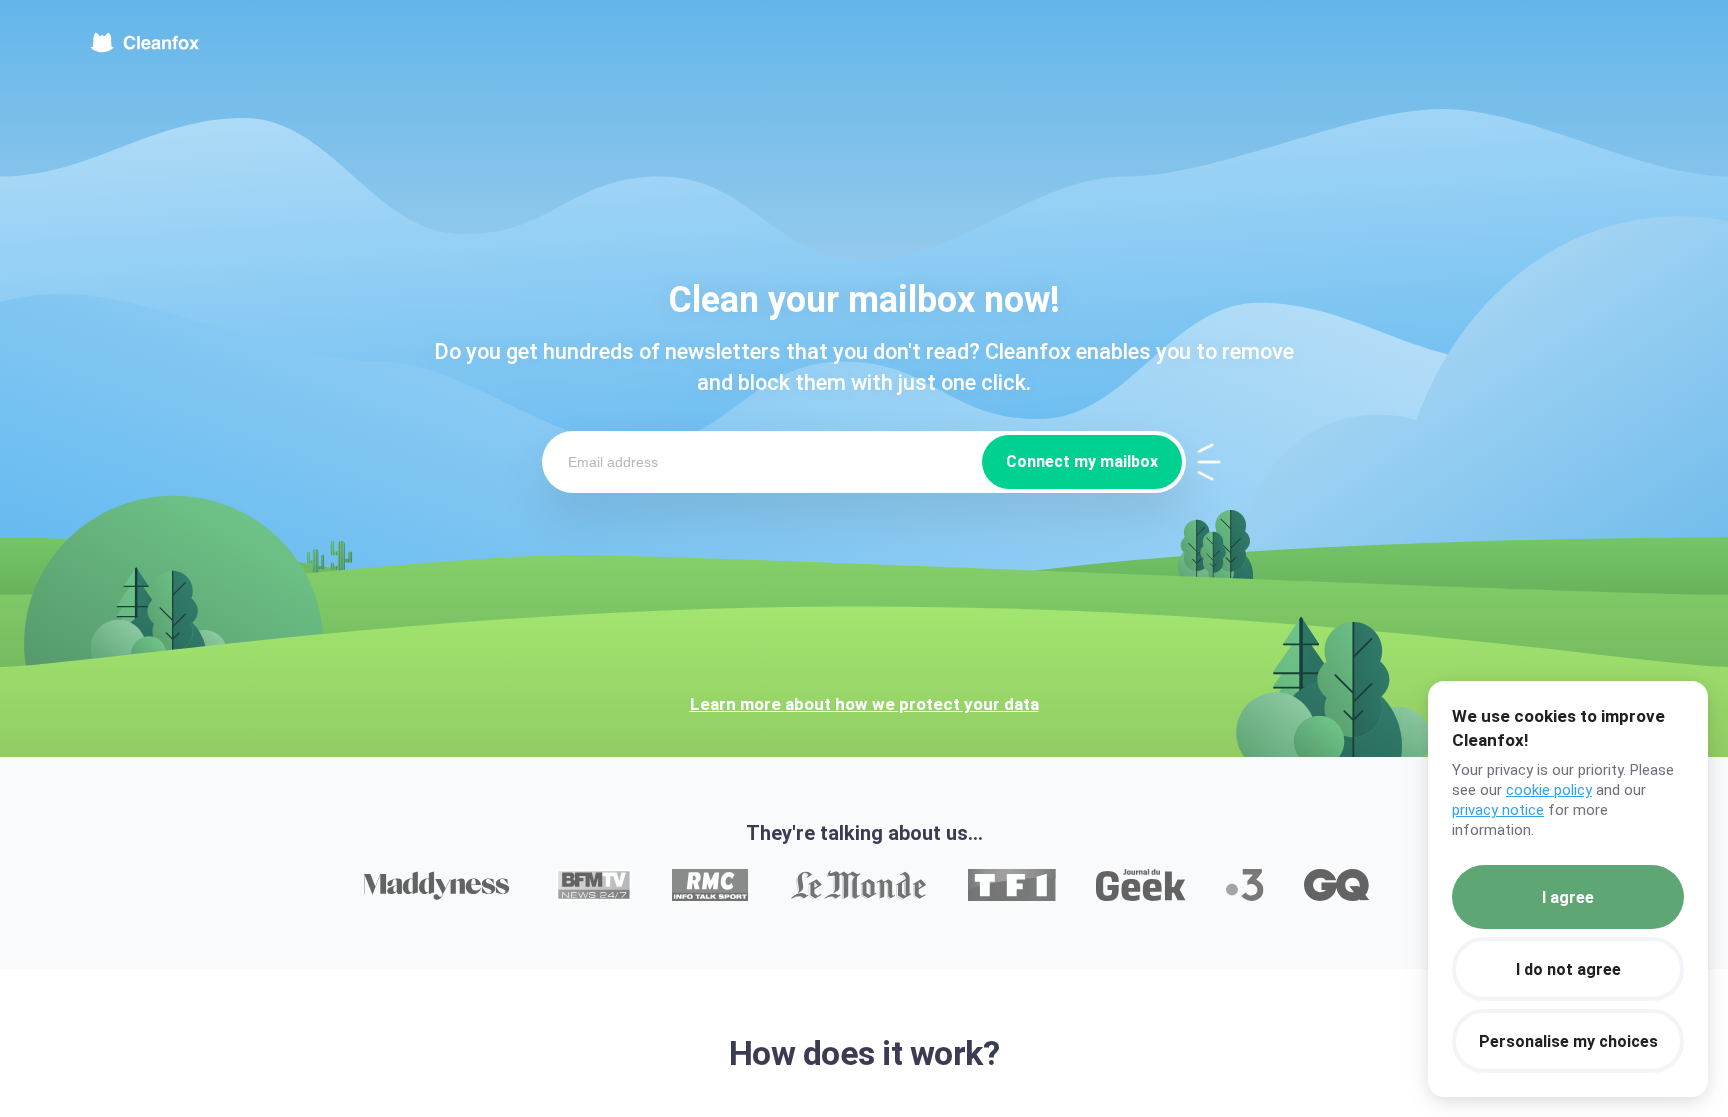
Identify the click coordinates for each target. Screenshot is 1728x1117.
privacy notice (1498, 810)
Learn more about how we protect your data (864, 704)
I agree (1568, 897)
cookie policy (1549, 790)
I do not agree (1568, 969)
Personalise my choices (1568, 1041)
